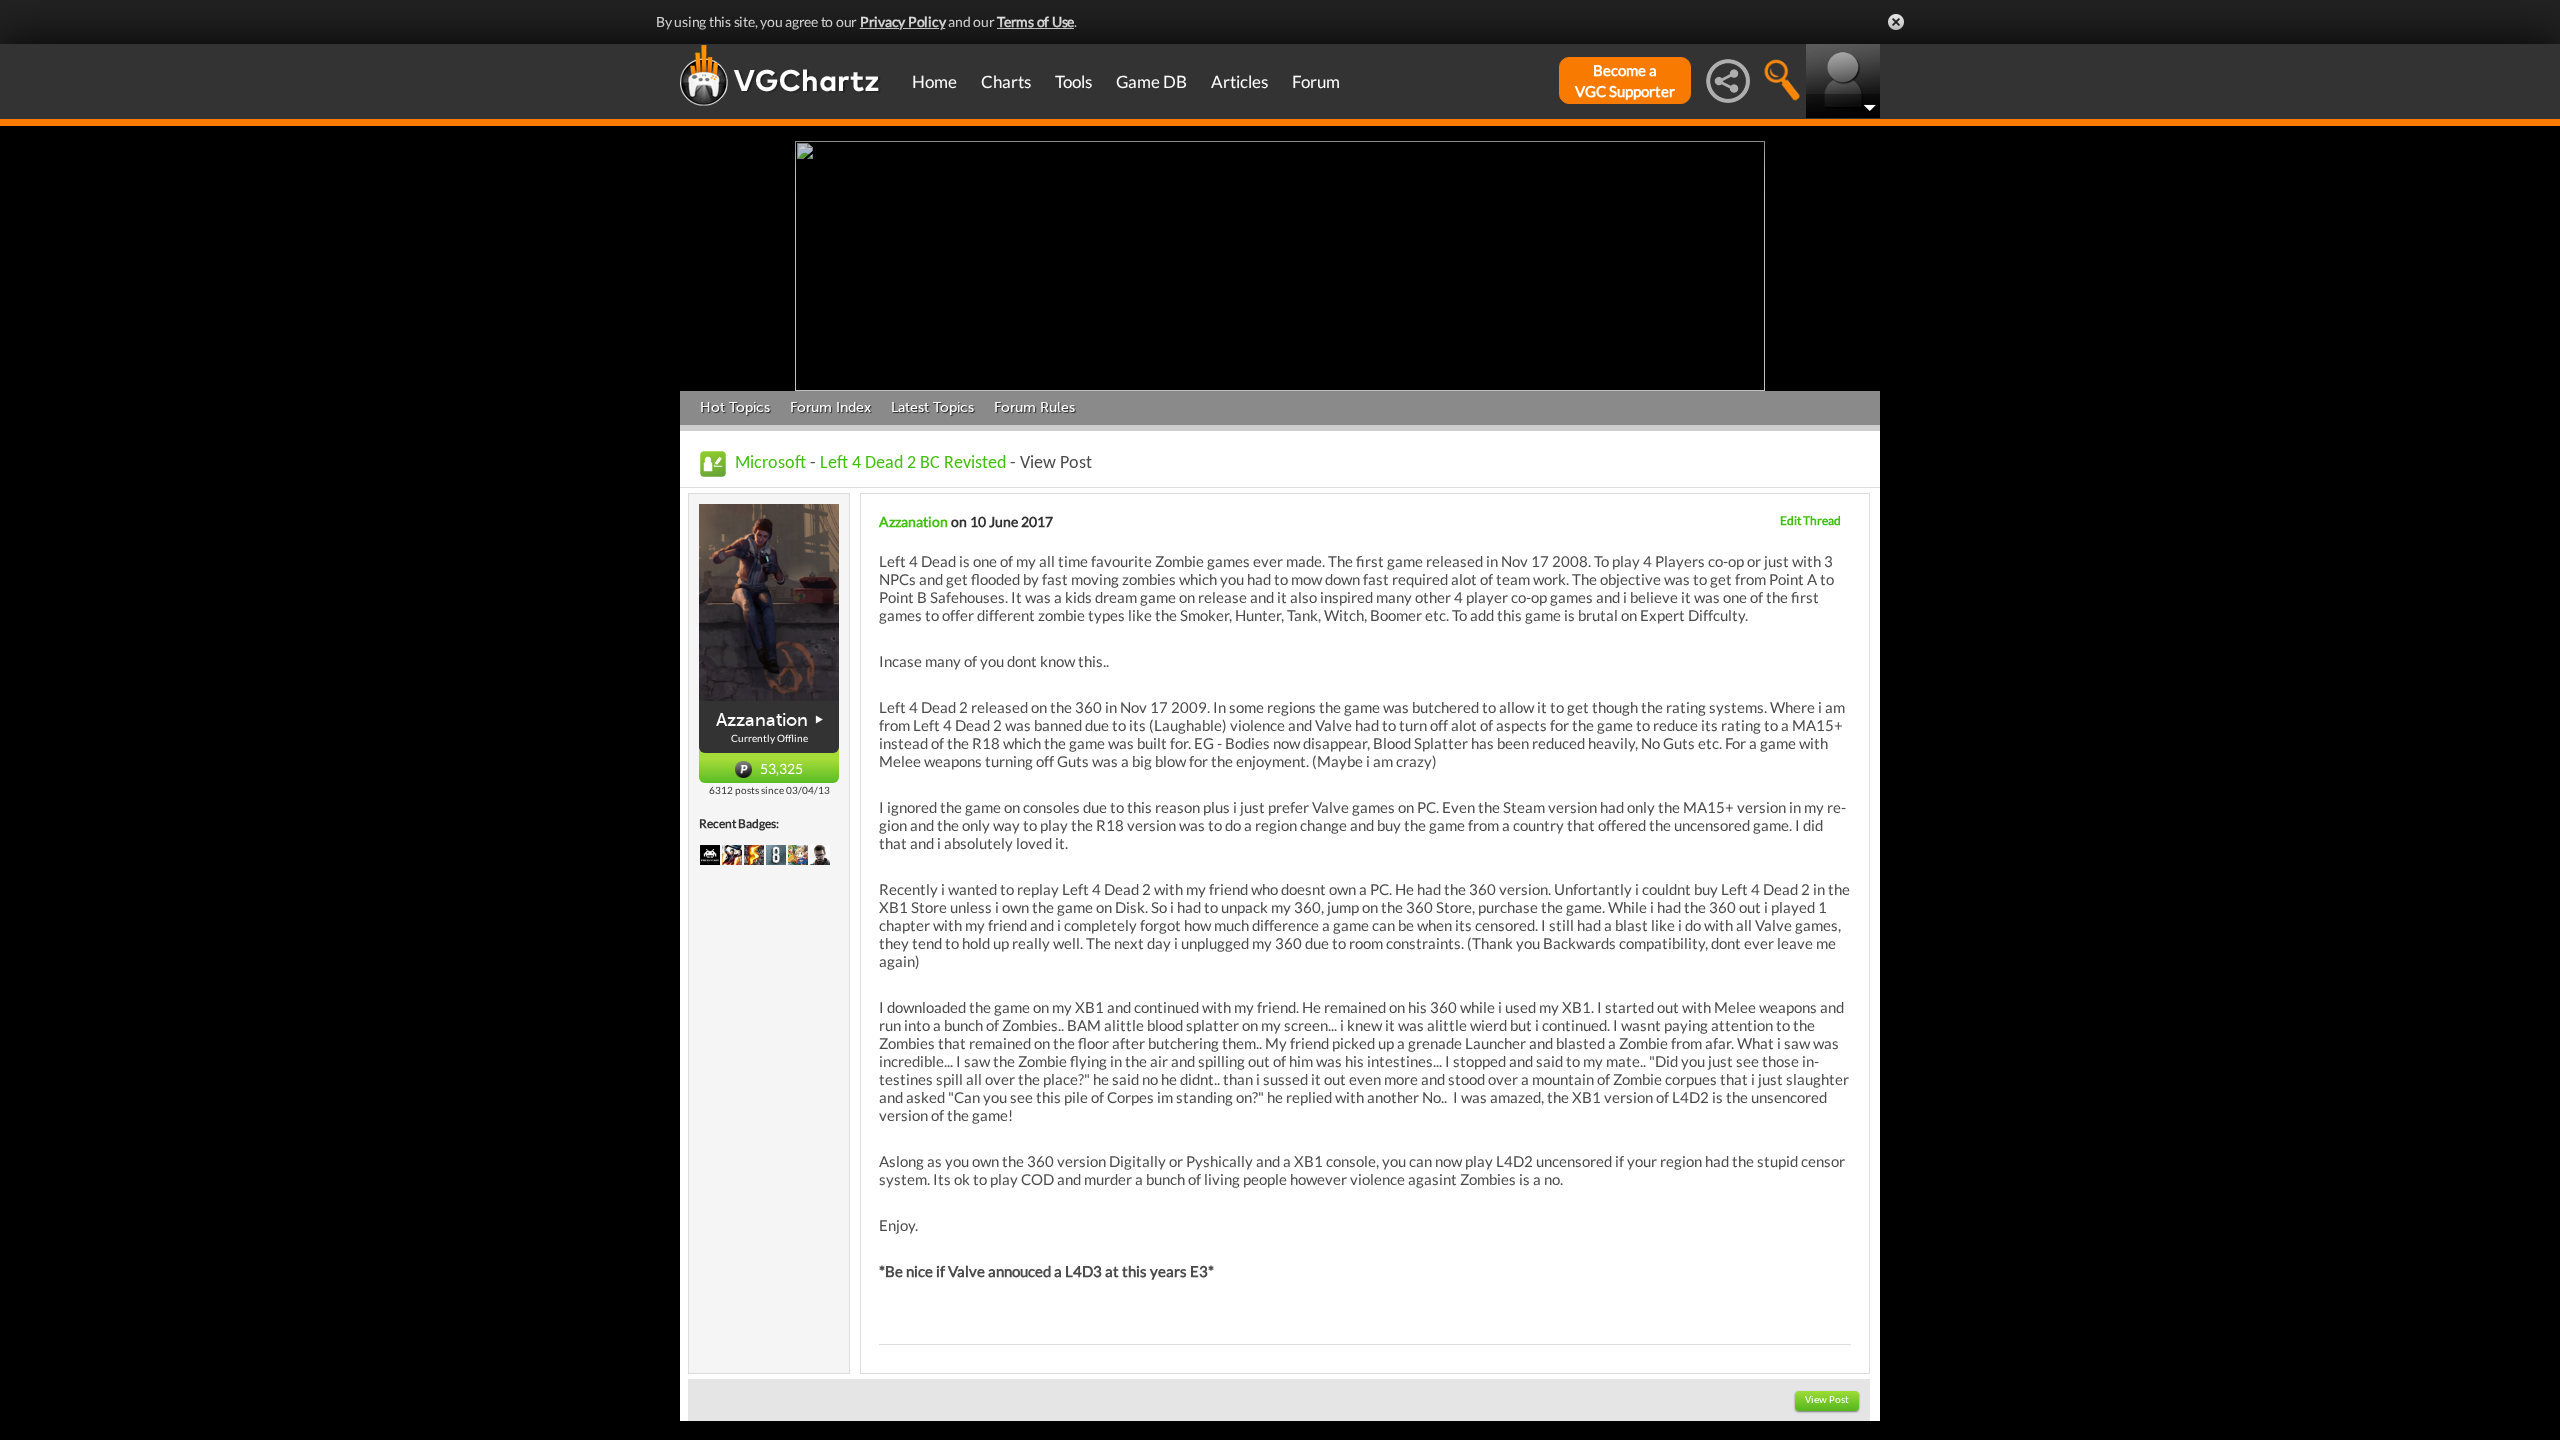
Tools (1073, 81)
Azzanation (762, 720)
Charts (1006, 81)
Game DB (1151, 81)
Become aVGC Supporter (1625, 80)
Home (934, 81)
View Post (1827, 1400)
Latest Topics (932, 407)
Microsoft (770, 463)
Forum (1316, 81)
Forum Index (830, 407)
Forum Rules (1034, 407)
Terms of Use (1035, 21)
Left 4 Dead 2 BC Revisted (913, 463)
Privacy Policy (903, 21)
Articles (1239, 81)
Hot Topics (735, 407)
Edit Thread (1810, 520)
